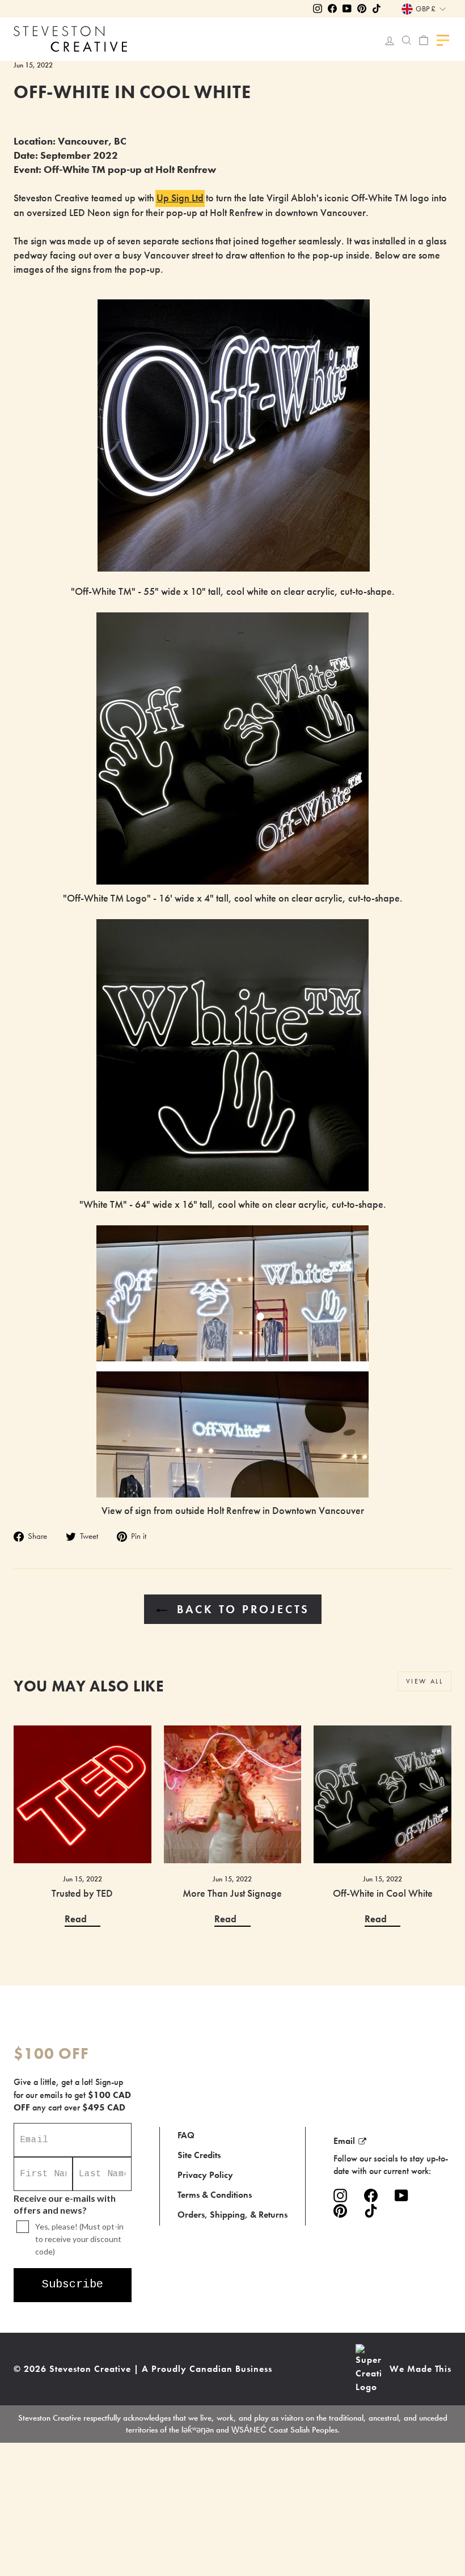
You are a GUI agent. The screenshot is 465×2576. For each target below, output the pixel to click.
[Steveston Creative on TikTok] (371, 2211)
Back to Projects (241, 1609)
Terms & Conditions (215, 2195)
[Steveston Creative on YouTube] (401, 2195)
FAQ (186, 2135)
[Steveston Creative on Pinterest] (340, 2211)
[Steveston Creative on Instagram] (340, 2195)
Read (76, 1919)
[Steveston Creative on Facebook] (371, 2195)
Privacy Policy (205, 2175)
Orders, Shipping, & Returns (232, 2215)
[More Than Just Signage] (233, 1794)
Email (344, 2141)
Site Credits (199, 2155)
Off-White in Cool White (383, 1893)
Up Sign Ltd (180, 198)
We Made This (420, 2369)
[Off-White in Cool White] (382, 1794)
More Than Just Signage (232, 1893)
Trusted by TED (82, 1893)
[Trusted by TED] (83, 1794)
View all (424, 1681)
